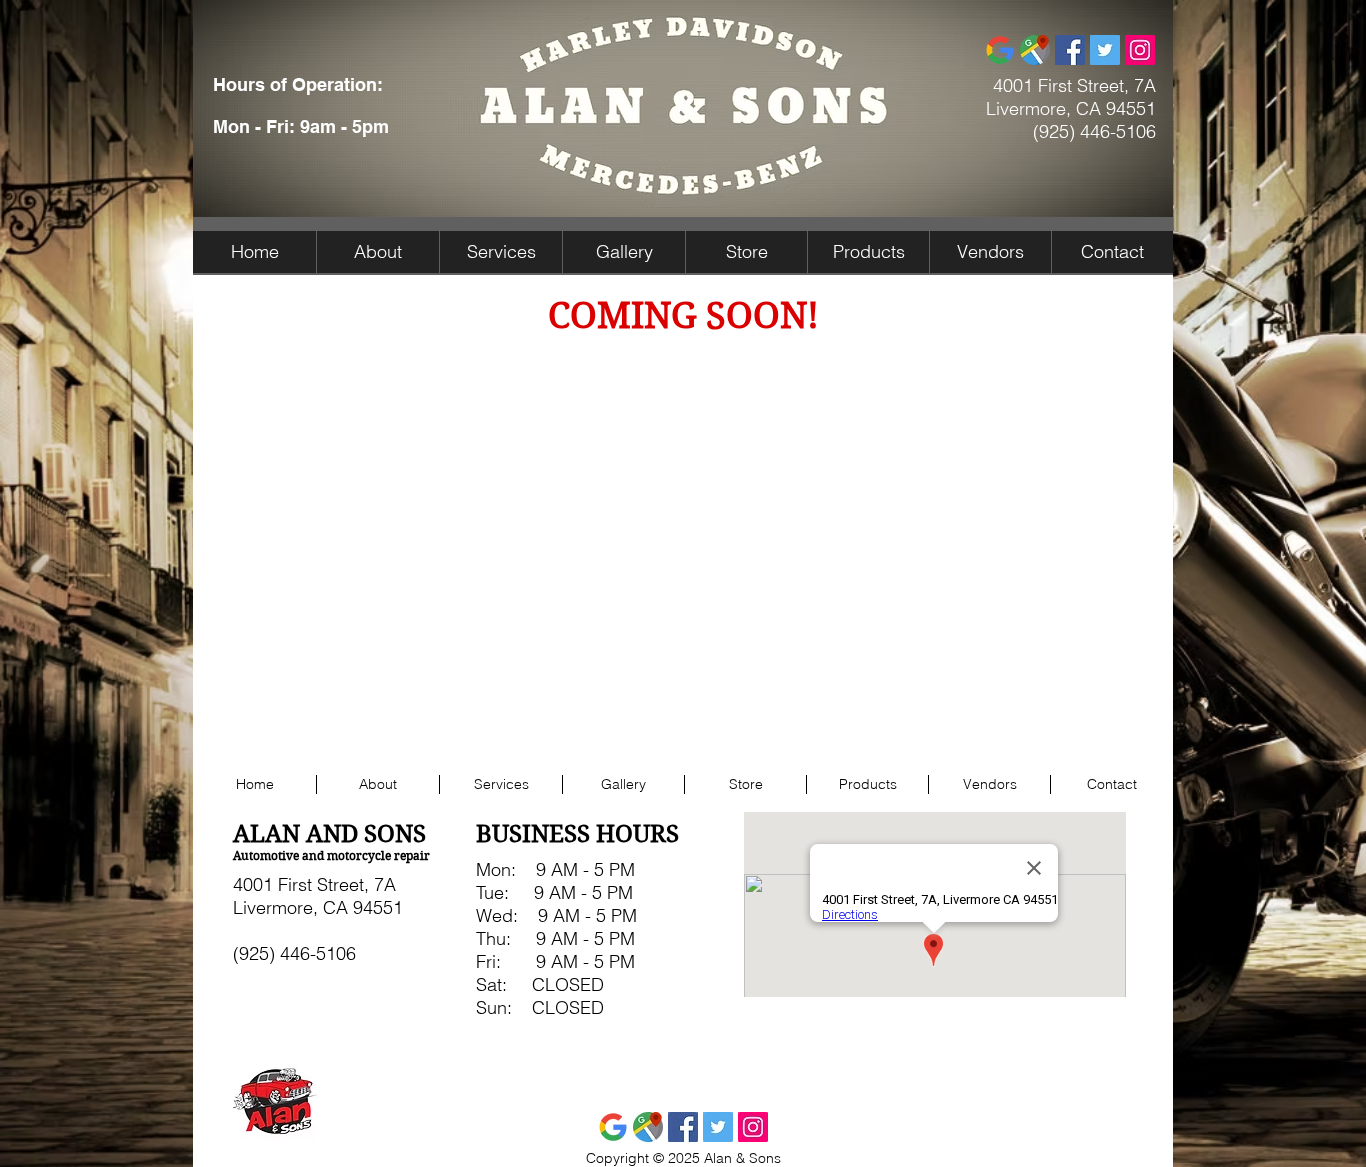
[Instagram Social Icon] (1140, 50)
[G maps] (1035, 50)
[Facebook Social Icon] (1070, 50)
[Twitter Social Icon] (1105, 50)
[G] (1000, 50)
